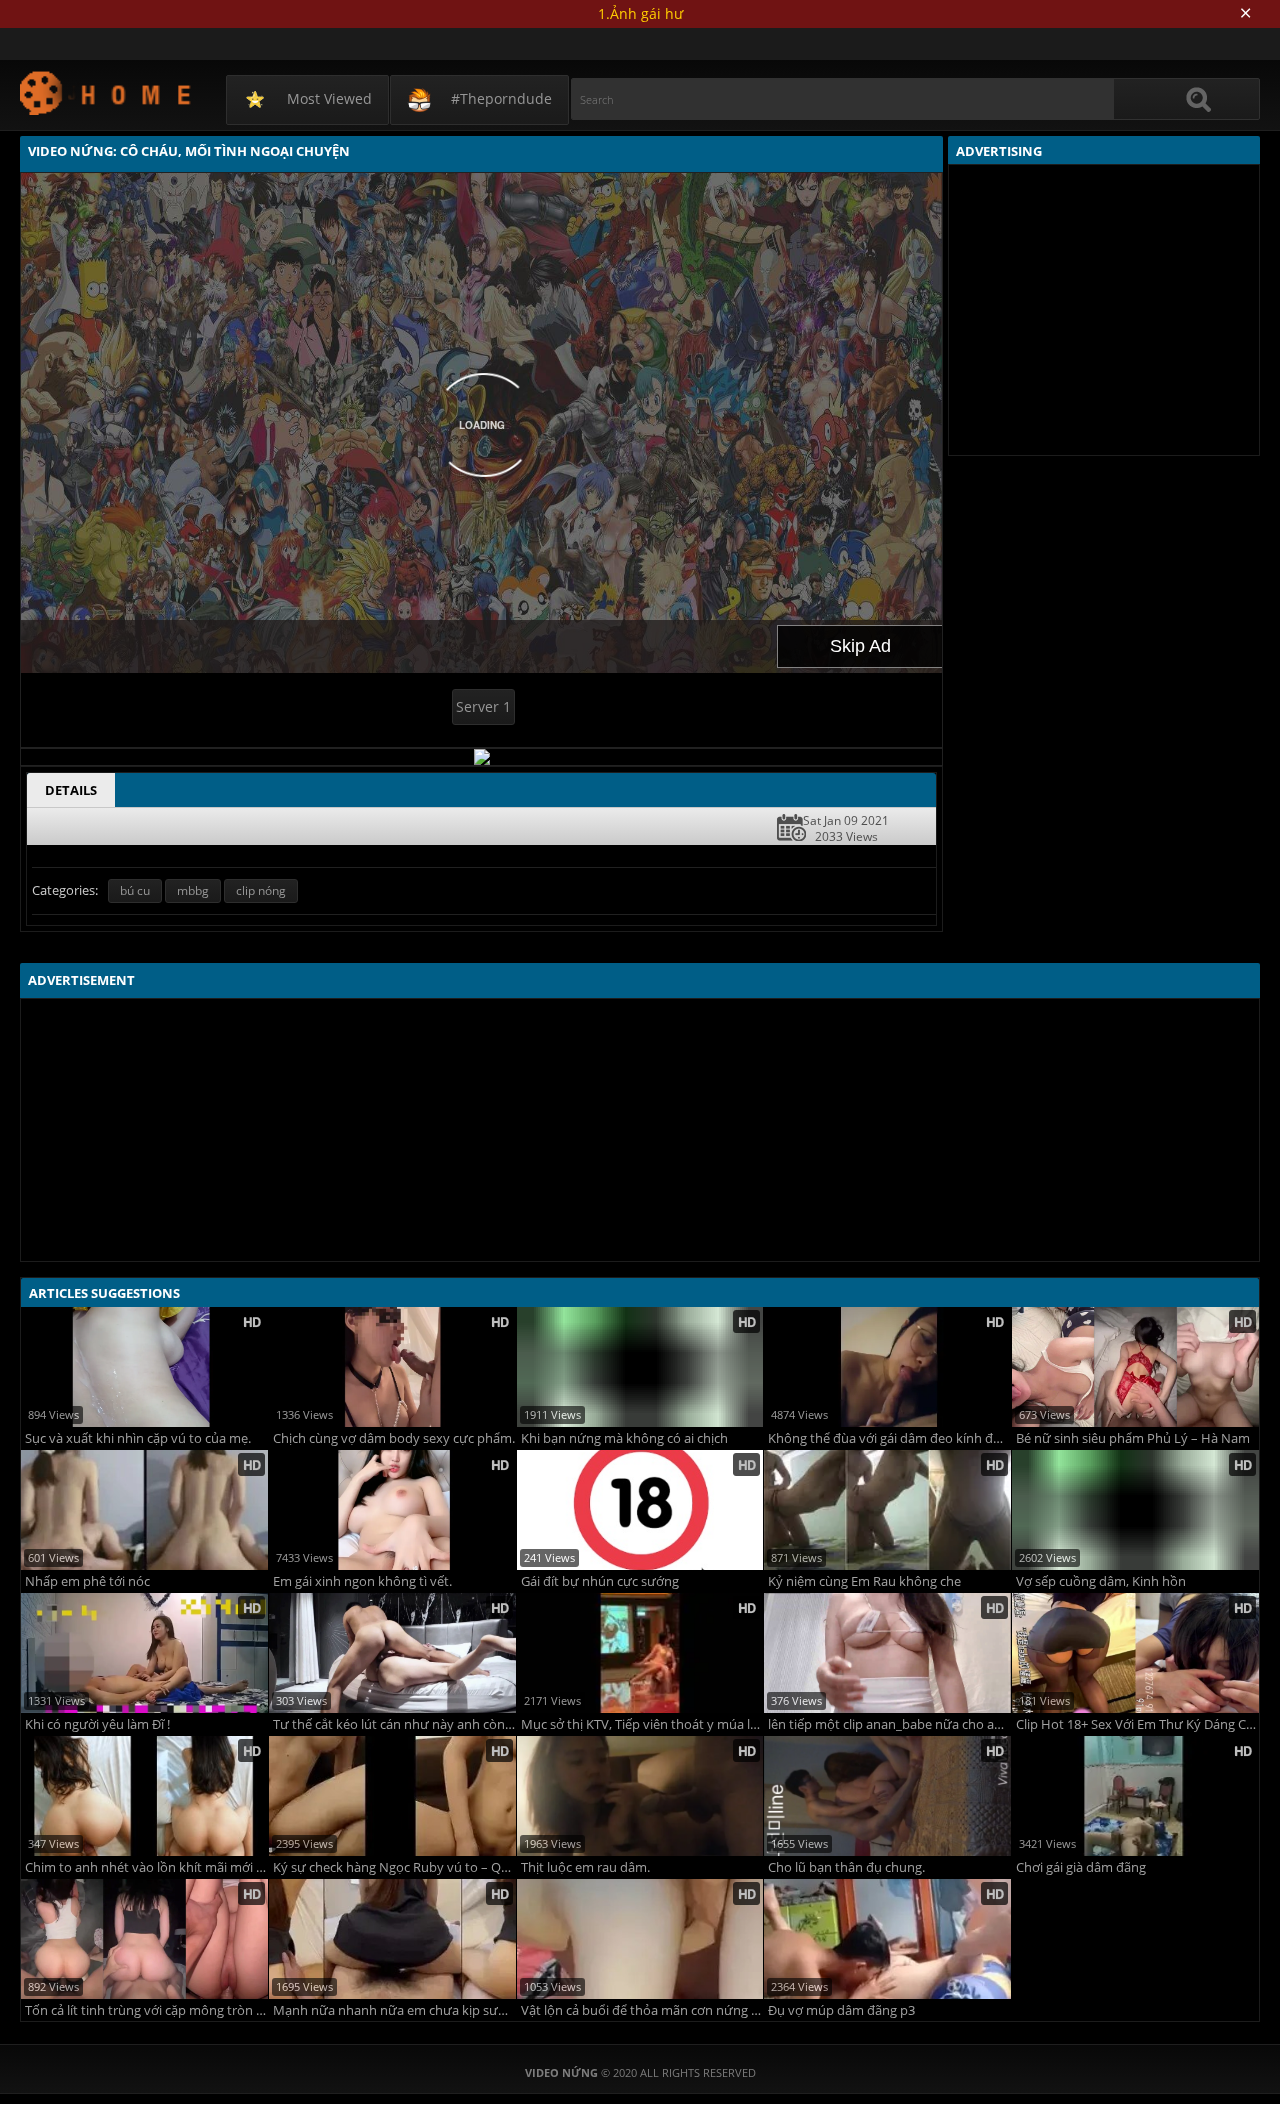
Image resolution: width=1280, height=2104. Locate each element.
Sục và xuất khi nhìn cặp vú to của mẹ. (138, 1438)
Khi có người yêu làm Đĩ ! (97, 1724)
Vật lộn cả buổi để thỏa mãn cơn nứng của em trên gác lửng (642, 2010)
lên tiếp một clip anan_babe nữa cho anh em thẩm (889, 1724)
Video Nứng (106, 92)
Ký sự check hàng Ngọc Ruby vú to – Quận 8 (394, 1867)
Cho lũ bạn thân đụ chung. (846, 1867)
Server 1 (483, 706)
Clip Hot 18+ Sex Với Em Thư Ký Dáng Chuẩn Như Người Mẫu (1137, 1724)
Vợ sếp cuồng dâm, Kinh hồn (1101, 1581)
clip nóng (261, 890)
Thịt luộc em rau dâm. (585, 1867)
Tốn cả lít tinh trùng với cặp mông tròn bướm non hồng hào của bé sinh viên (146, 2010)
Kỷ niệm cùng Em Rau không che (864, 1581)
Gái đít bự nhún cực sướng (600, 1581)
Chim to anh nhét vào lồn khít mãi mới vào (146, 1867)
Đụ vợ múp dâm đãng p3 (841, 2010)
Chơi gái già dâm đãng (1081, 1867)
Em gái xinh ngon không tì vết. (362, 1581)
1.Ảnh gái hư (640, 13)
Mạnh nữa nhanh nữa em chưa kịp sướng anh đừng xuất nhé (394, 2010)
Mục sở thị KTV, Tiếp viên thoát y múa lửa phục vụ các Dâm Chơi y (642, 1724)
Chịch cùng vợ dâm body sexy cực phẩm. (394, 1438)
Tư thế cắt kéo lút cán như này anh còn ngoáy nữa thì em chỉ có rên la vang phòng (394, 1724)
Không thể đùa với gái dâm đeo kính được (889, 1438)
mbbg (193, 890)
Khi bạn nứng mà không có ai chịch (624, 1438)
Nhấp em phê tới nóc (87, 1581)
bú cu (135, 890)
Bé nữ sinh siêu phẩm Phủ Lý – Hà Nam (1133, 1438)
